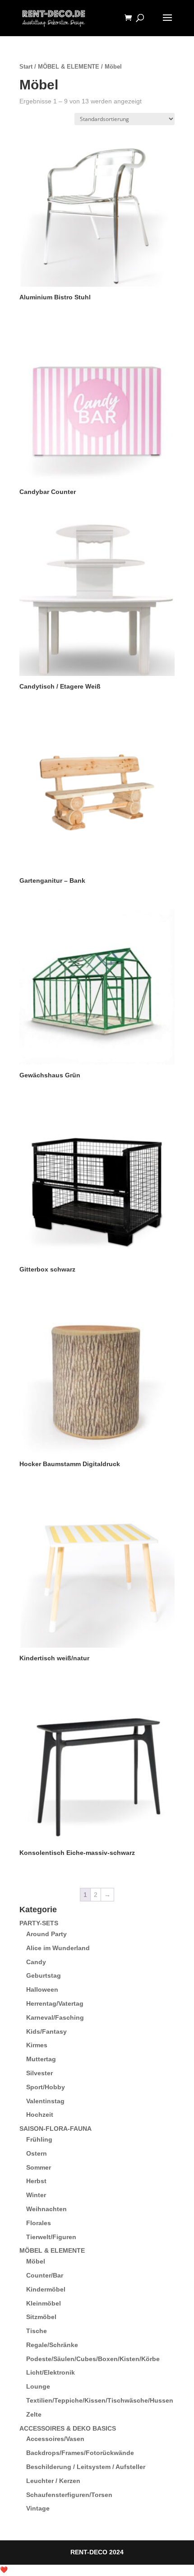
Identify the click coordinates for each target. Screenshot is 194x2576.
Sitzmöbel (41, 2317)
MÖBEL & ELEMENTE (69, 67)
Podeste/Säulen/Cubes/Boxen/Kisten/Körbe (93, 2359)
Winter (36, 2195)
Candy (36, 1962)
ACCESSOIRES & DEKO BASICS (68, 2428)
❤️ (4, 2570)
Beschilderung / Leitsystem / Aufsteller (86, 2467)
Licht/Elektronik (51, 2372)
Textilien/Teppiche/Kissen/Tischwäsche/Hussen (100, 2400)
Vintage (38, 2508)
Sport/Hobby (46, 2087)
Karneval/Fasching (55, 2017)
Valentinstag (45, 2101)
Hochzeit (40, 2115)
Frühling (39, 2139)
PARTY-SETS (39, 1923)
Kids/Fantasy (46, 2031)
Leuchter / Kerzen (53, 2481)
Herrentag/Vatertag (55, 2003)
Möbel (36, 2261)
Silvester (39, 2073)
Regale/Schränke (52, 2345)
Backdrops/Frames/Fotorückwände (80, 2453)
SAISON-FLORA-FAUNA (55, 2129)
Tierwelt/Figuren (51, 2237)
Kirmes (37, 2045)
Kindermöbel (46, 2289)
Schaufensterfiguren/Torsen (69, 2495)
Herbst (36, 2181)
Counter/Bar (45, 2275)
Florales (39, 2223)
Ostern (37, 2153)
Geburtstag (44, 1975)
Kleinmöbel (44, 2303)
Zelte (34, 2414)
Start (26, 67)
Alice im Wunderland (58, 1948)
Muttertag (41, 2059)
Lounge (38, 2386)
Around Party (46, 1934)
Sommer (39, 2167)
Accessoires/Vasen (55, 2439)
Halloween (42, 1989)
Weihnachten (46, 2209)
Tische (37, 2331)
